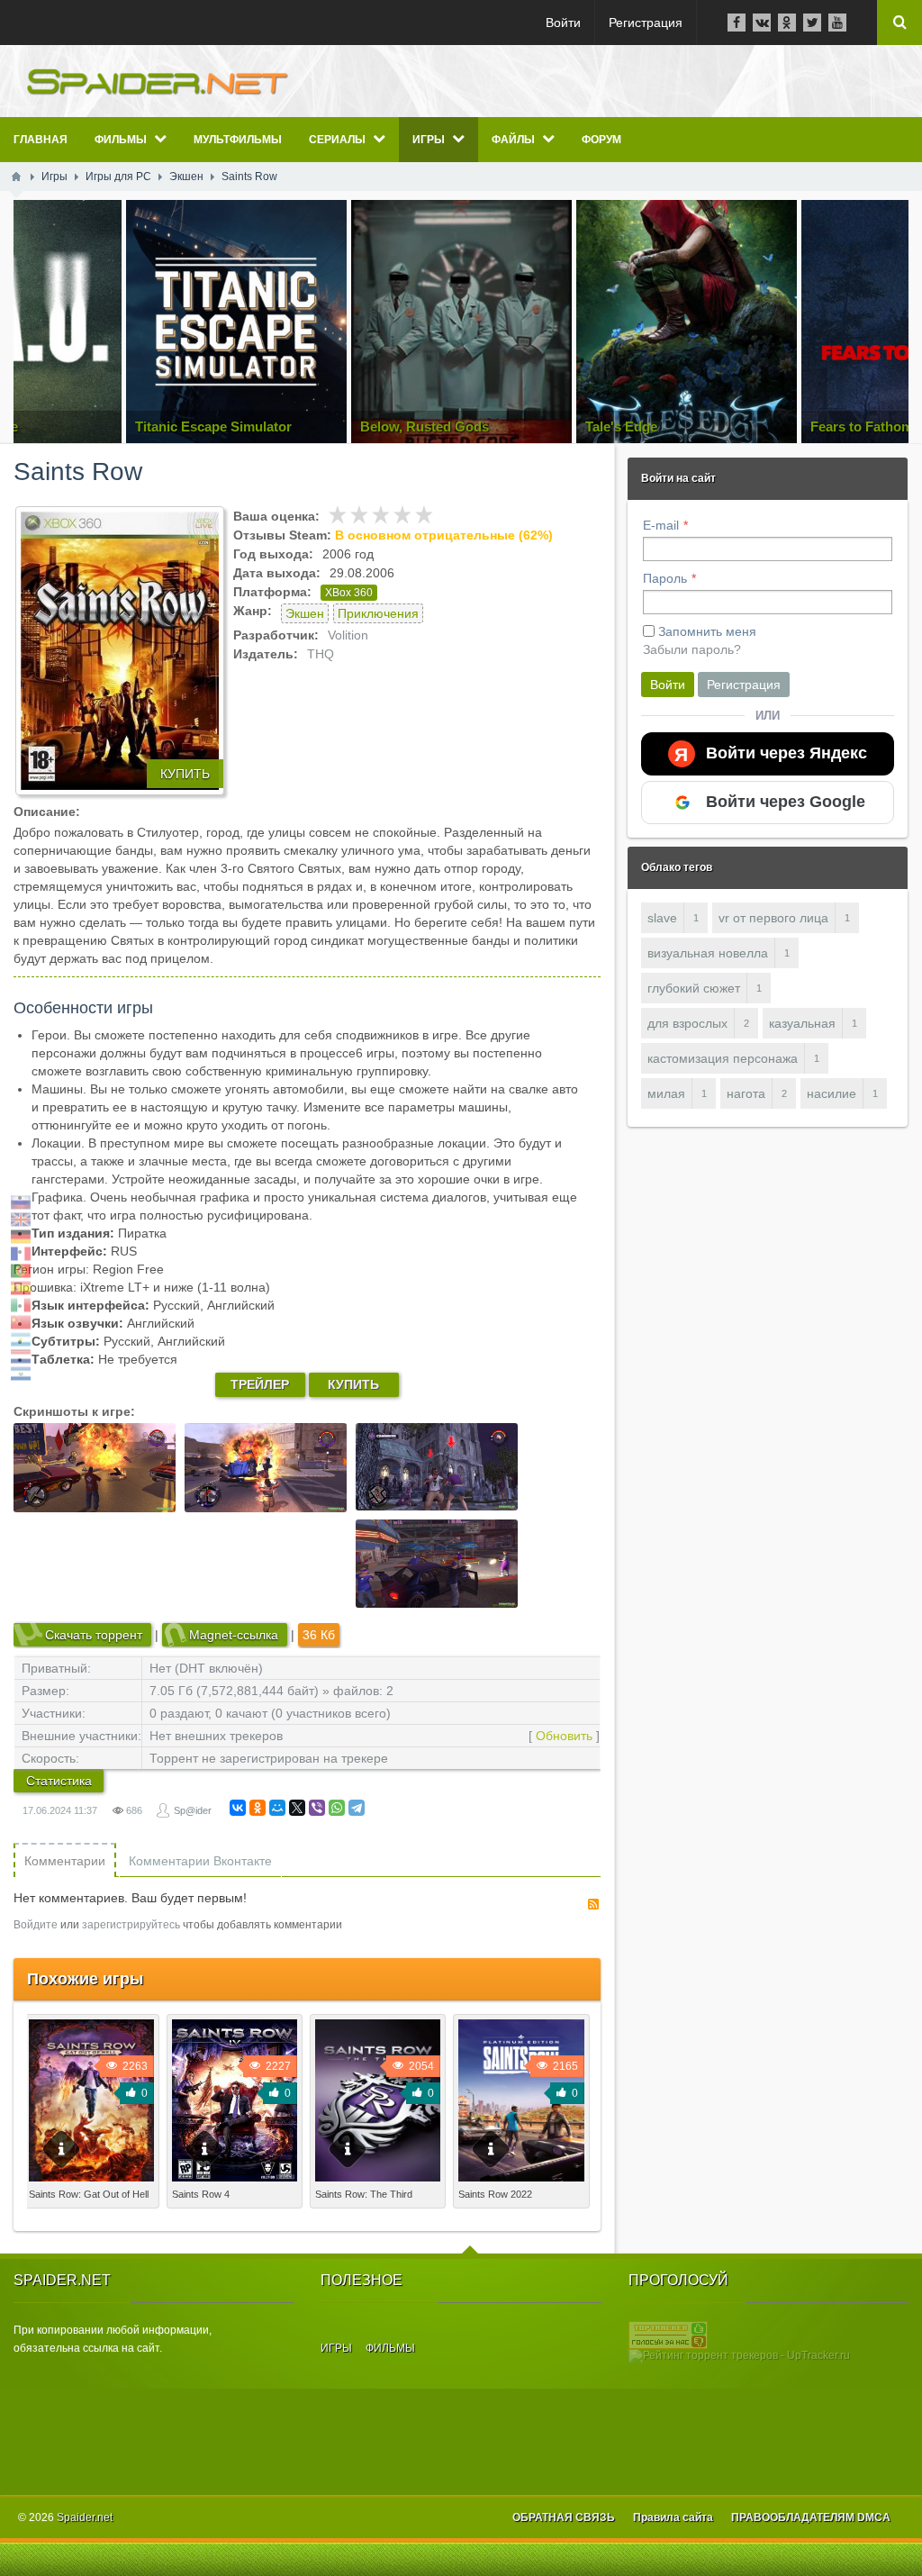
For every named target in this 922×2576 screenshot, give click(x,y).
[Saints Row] (120, 651)
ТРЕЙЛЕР (260, 1384)
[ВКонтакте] (238, 1808)
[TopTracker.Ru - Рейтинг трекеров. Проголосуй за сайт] (668, 2335)
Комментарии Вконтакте (200, 1861)
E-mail (661, 525)
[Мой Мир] (277, 1808)
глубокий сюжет (694, 988)
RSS (593, 1904)
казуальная (802, 1023)
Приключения (378, 613)
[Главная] (16, 177)
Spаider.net (85, 2517)
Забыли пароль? (692, 649)
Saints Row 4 (201, 2194)
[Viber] (317, 1808)
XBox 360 (349, 593)
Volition (348, 635)
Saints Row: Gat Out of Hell (89, 2194)
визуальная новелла (708, 953)
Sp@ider (193, 1810)
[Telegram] (357, 1808)
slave (662, 918)
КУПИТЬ (185, 774)
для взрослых (687, 1023)
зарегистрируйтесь (131, 1925)
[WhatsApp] (337, 1808)
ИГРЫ (336, 2348)
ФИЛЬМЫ (390, 2348)
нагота (746, 1093)
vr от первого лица (773, 918)
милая (666, 1093)
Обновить (564, 1736)
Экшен (305, 613)
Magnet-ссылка (234, 1635)
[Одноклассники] (258, 1808)
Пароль (665, 578)
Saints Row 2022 (495, 2194)
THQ (321, 654)
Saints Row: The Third (364, 2194)
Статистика (59, 1781)
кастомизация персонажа (723, 1058)
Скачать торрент (94, 1635)
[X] (297, 1808)
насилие (832, 1093)
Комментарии (65, 1861)
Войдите (36, 1925)
